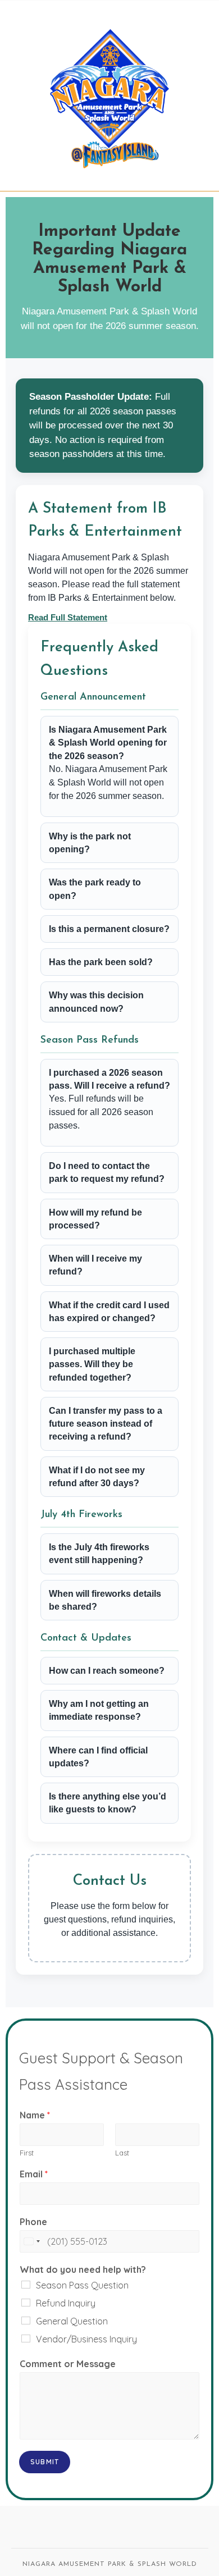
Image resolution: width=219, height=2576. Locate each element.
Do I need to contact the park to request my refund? (107, 1172)
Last (122, 2153)
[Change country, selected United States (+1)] (31, 2241)
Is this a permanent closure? (109, 929)
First (27, 2153)
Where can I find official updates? (98, 1757)
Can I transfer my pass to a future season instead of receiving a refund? (106, 1424)
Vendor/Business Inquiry (86, 2339)
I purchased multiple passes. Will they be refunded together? (92, 1364)
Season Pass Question (82, 2285)
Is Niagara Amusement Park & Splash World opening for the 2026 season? (108, 743)
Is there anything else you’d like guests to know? (108, 1803)
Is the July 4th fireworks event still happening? (99, 1554)
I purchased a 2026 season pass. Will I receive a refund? (109, 1079)
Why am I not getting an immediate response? (99, 1710)
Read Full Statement (68, 617)
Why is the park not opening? (90, 843)
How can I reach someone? (107, 1671)
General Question (72, 2321)
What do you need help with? (83, 2269)
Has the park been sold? (101, 962)
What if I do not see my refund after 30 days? (97, 1477)
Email (34, 2174)
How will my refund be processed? (95, 1219)
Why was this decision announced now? (96, 1002)
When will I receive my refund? (95, 1265)
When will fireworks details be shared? (105, 1600)
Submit (45, 2462)
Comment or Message (68, 2364)
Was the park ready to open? (95, 889)
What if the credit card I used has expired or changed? (109, 1312)
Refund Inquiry (66, 2303)
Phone (33, 2222)
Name (35, 2115)
